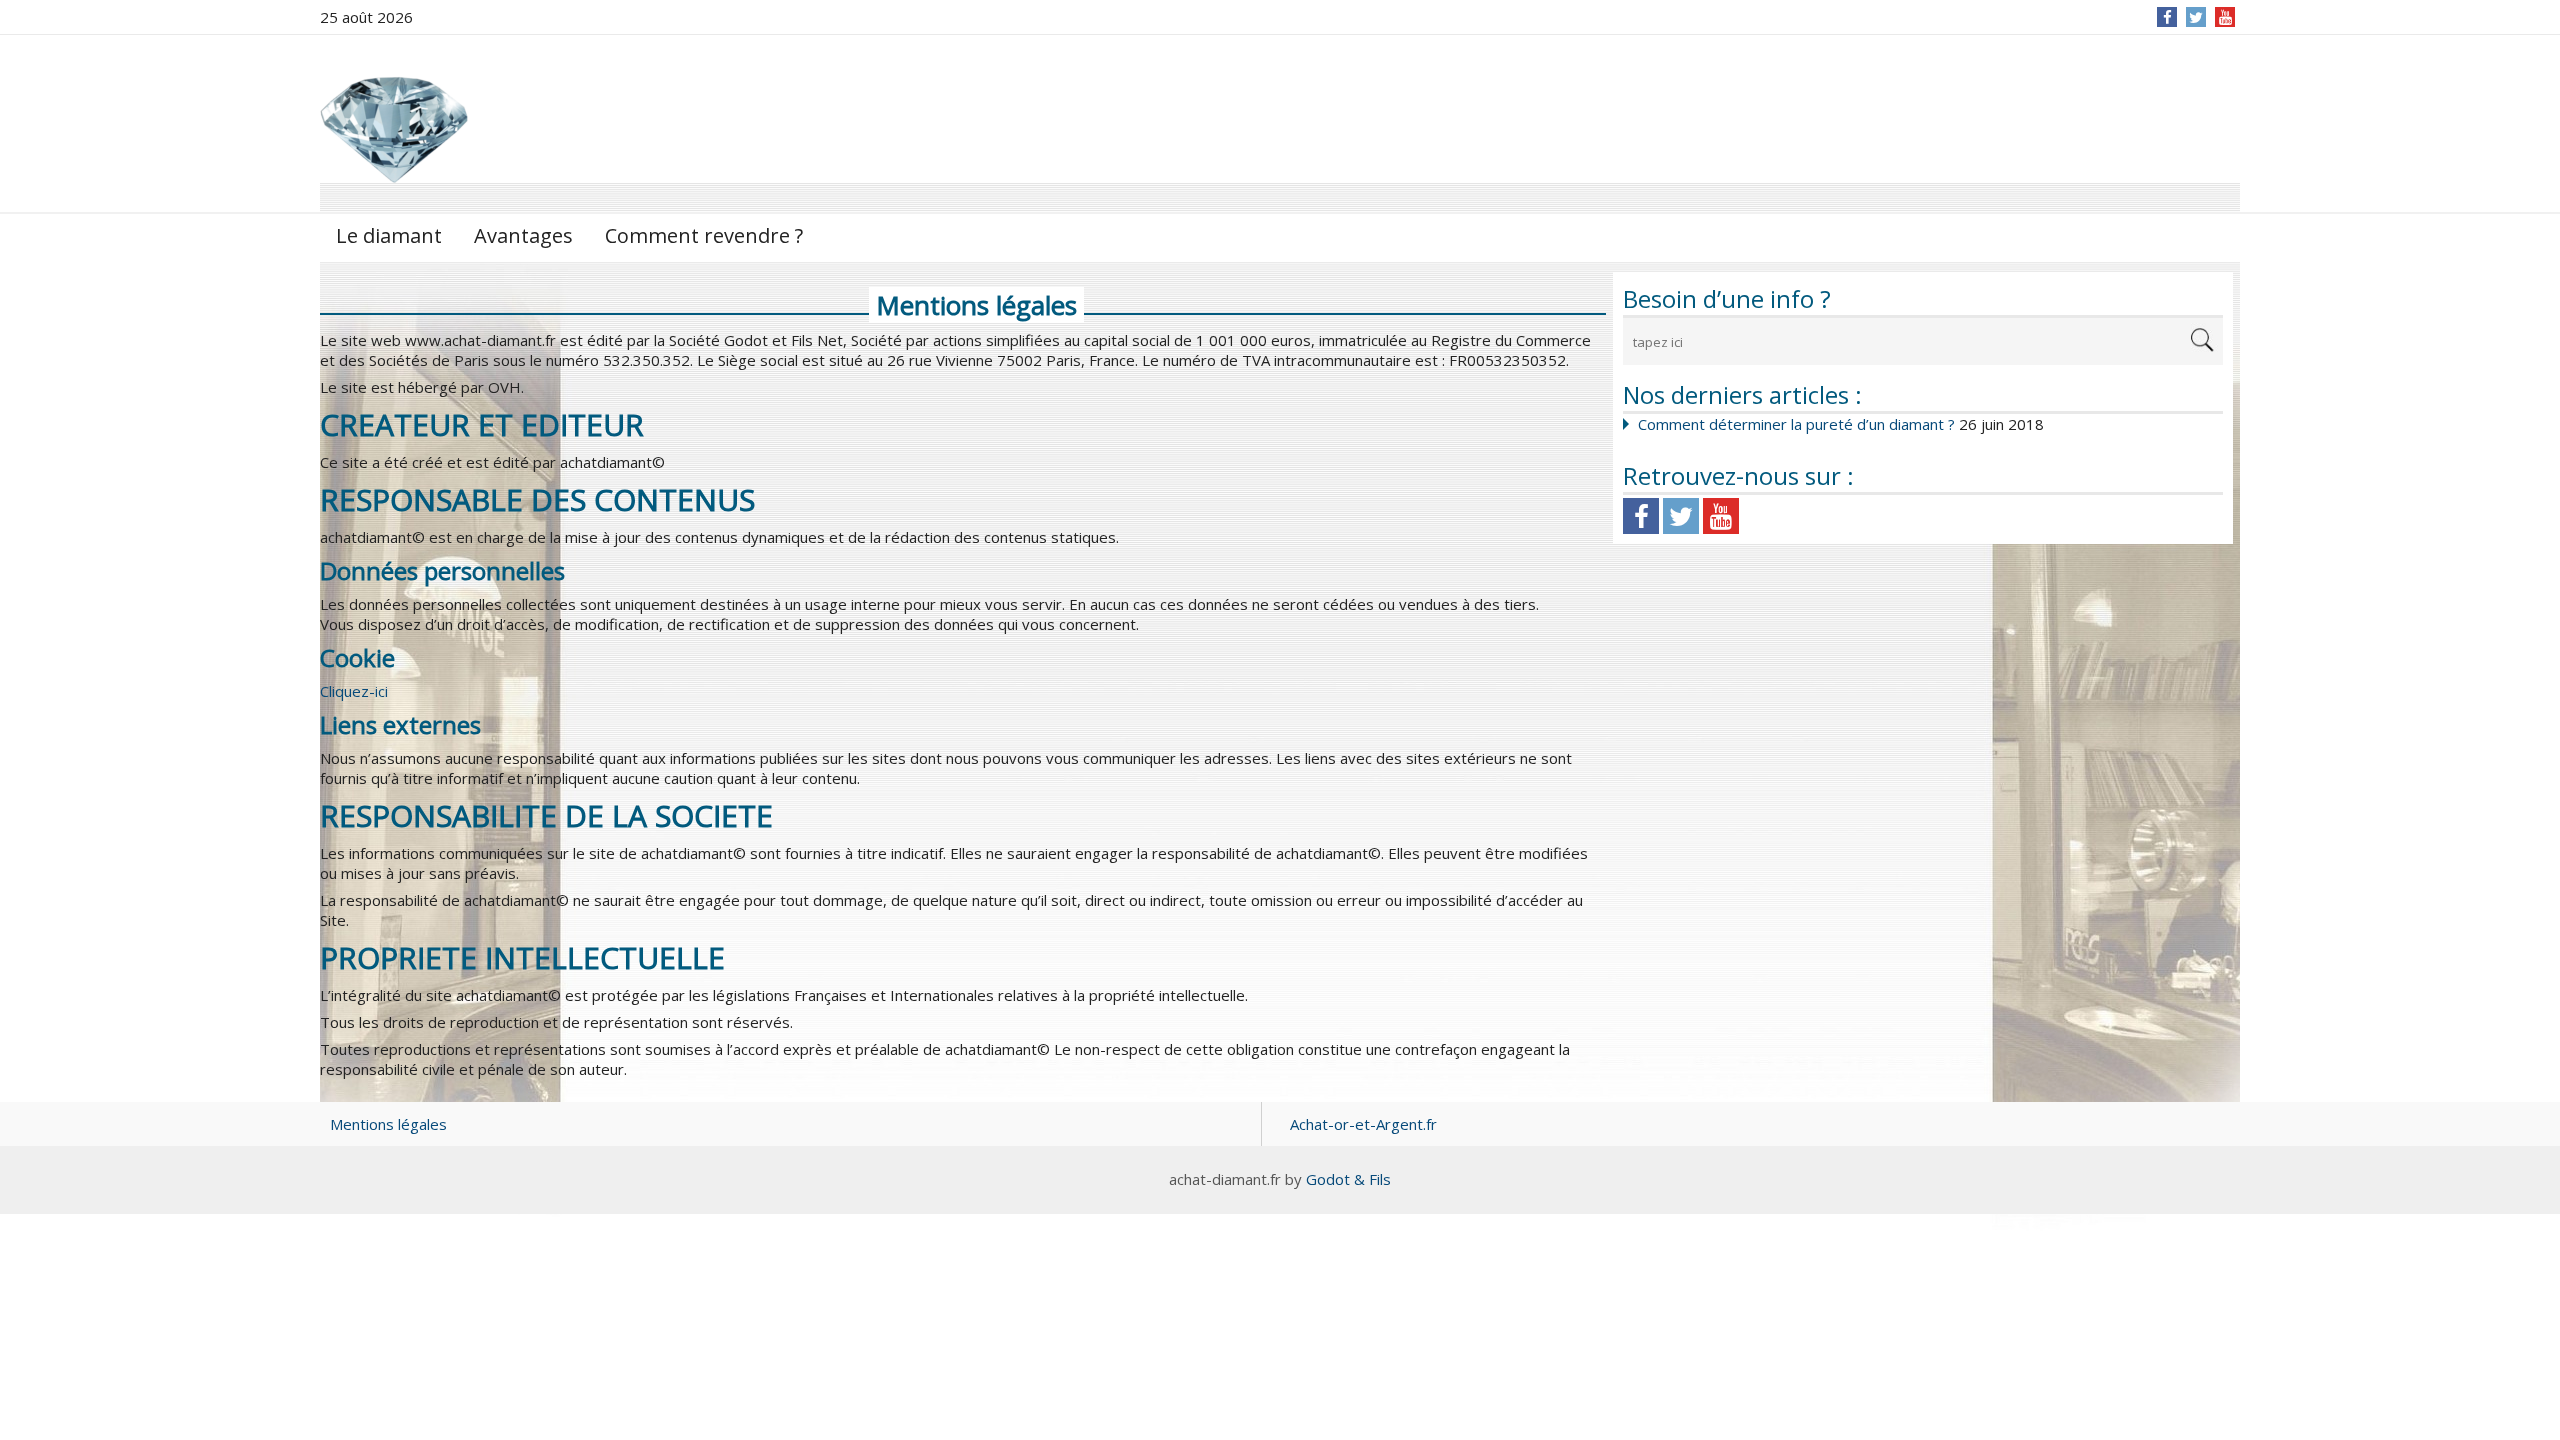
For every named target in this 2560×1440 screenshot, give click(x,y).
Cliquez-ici (354, 691)
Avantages (523, 235)
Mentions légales (388, 1124)
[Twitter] (2196, 17)
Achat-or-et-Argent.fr (1363, 1124)
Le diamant (389, 235)
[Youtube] (1721, 516)
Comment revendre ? (704, 235)
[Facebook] (2167, 17)
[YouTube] (2225, 17)
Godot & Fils (1348, 1179)
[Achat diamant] (395, 122)
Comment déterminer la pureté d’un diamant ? (1796, 424)
